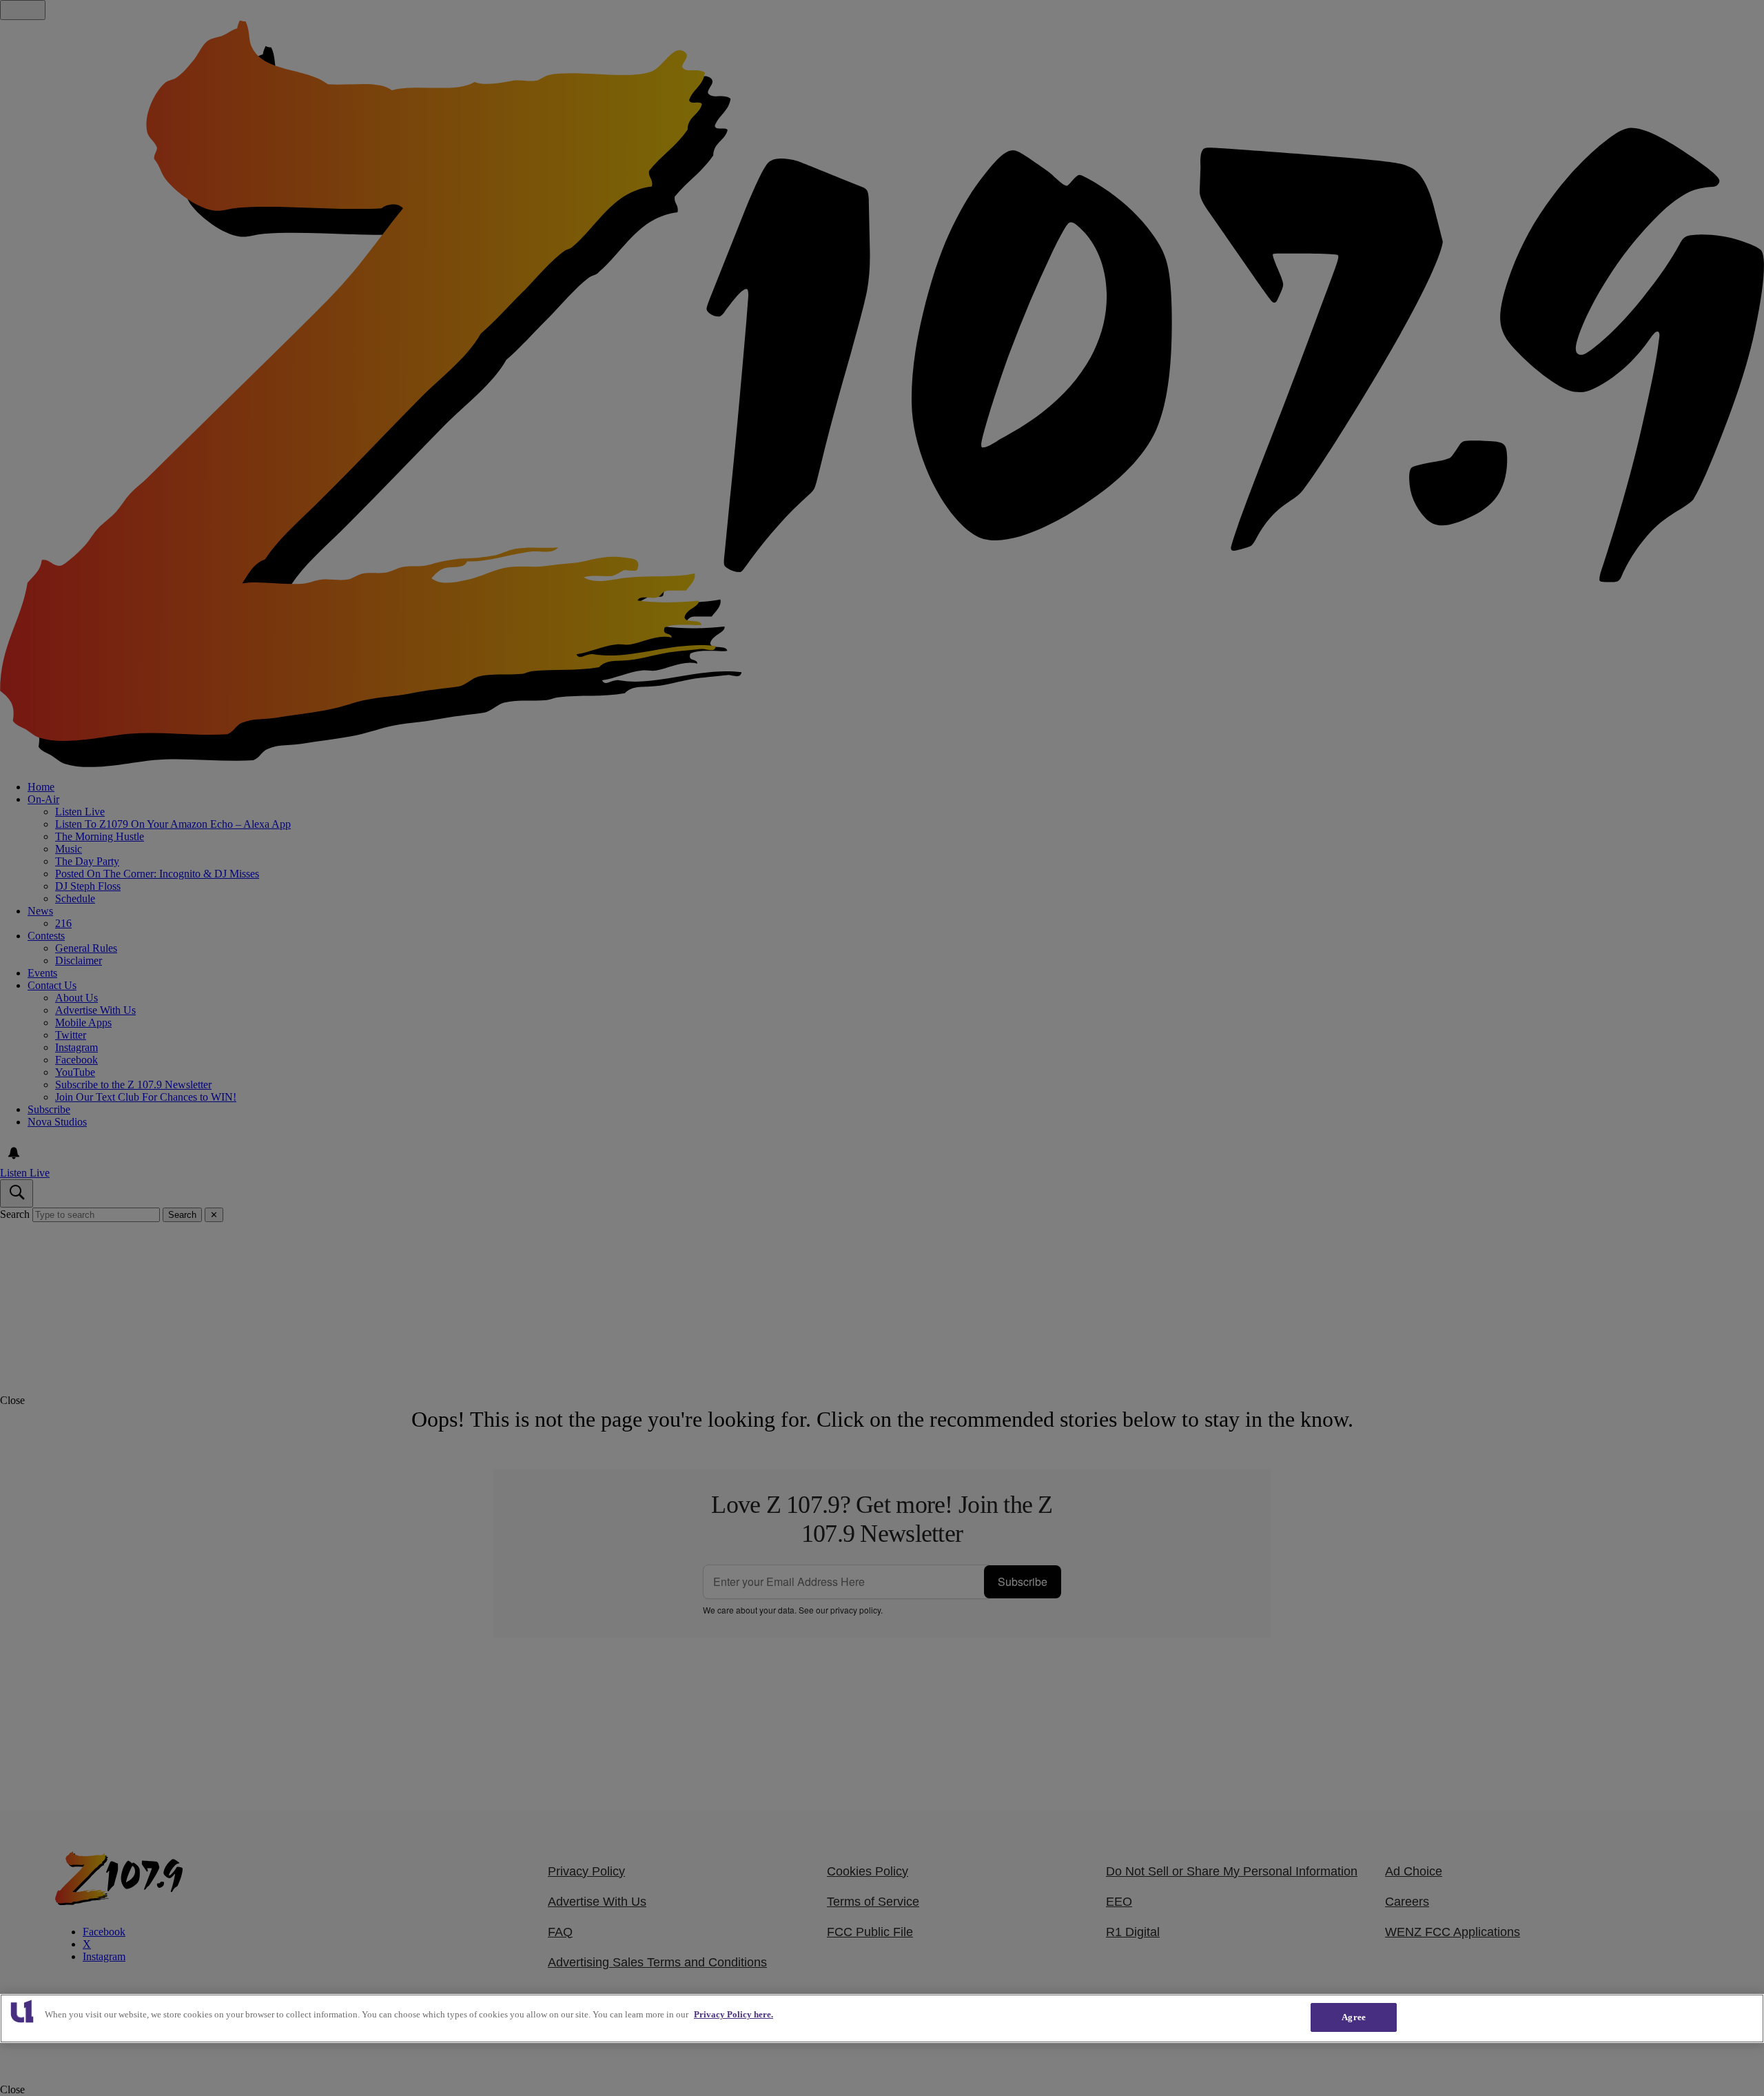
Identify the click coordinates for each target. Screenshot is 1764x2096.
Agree (1354, 2017)
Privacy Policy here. (734, 2014)
